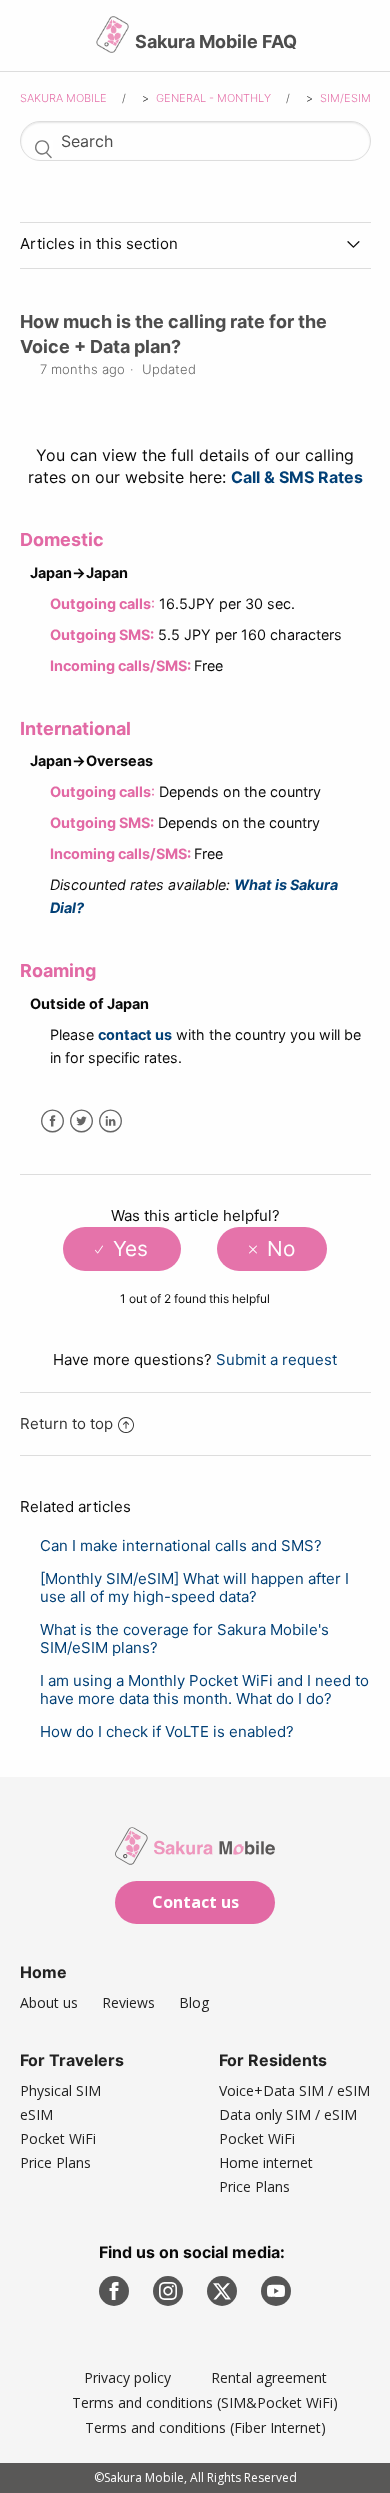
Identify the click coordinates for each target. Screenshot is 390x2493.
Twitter (81, 1121)
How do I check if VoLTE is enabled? (167, 1731)
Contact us (195, 1902)
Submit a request (276, 1359)
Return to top (66, 1423)
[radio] (121, 1249)
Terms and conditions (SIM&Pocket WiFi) (205, 2402)
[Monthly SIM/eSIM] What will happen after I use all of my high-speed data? (194, 1587)
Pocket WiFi (58, 2138)
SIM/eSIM (345, 98)
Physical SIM (60, 2090)
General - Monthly (215, 98)
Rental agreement (269, 2377)
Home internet (266, 2162)
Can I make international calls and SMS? (181, 1545)
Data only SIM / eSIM (288, 2114)
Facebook (52, 1121)
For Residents (273, 2060)
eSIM (36, 2114)
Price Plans (55, 2162)
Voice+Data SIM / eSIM (294, 2090)
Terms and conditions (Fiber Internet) (205, 2427)
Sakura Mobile (63, 98)
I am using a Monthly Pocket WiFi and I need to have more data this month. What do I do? (204, 1689)
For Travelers (72, 2060)
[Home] (114, 42)
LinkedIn (110, 1121)
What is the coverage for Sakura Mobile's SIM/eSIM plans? (184, 1638)
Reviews (128, 2002)
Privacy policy (127, 2377)
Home (43, 1972)
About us (49, 2002)
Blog (194, 2002)
